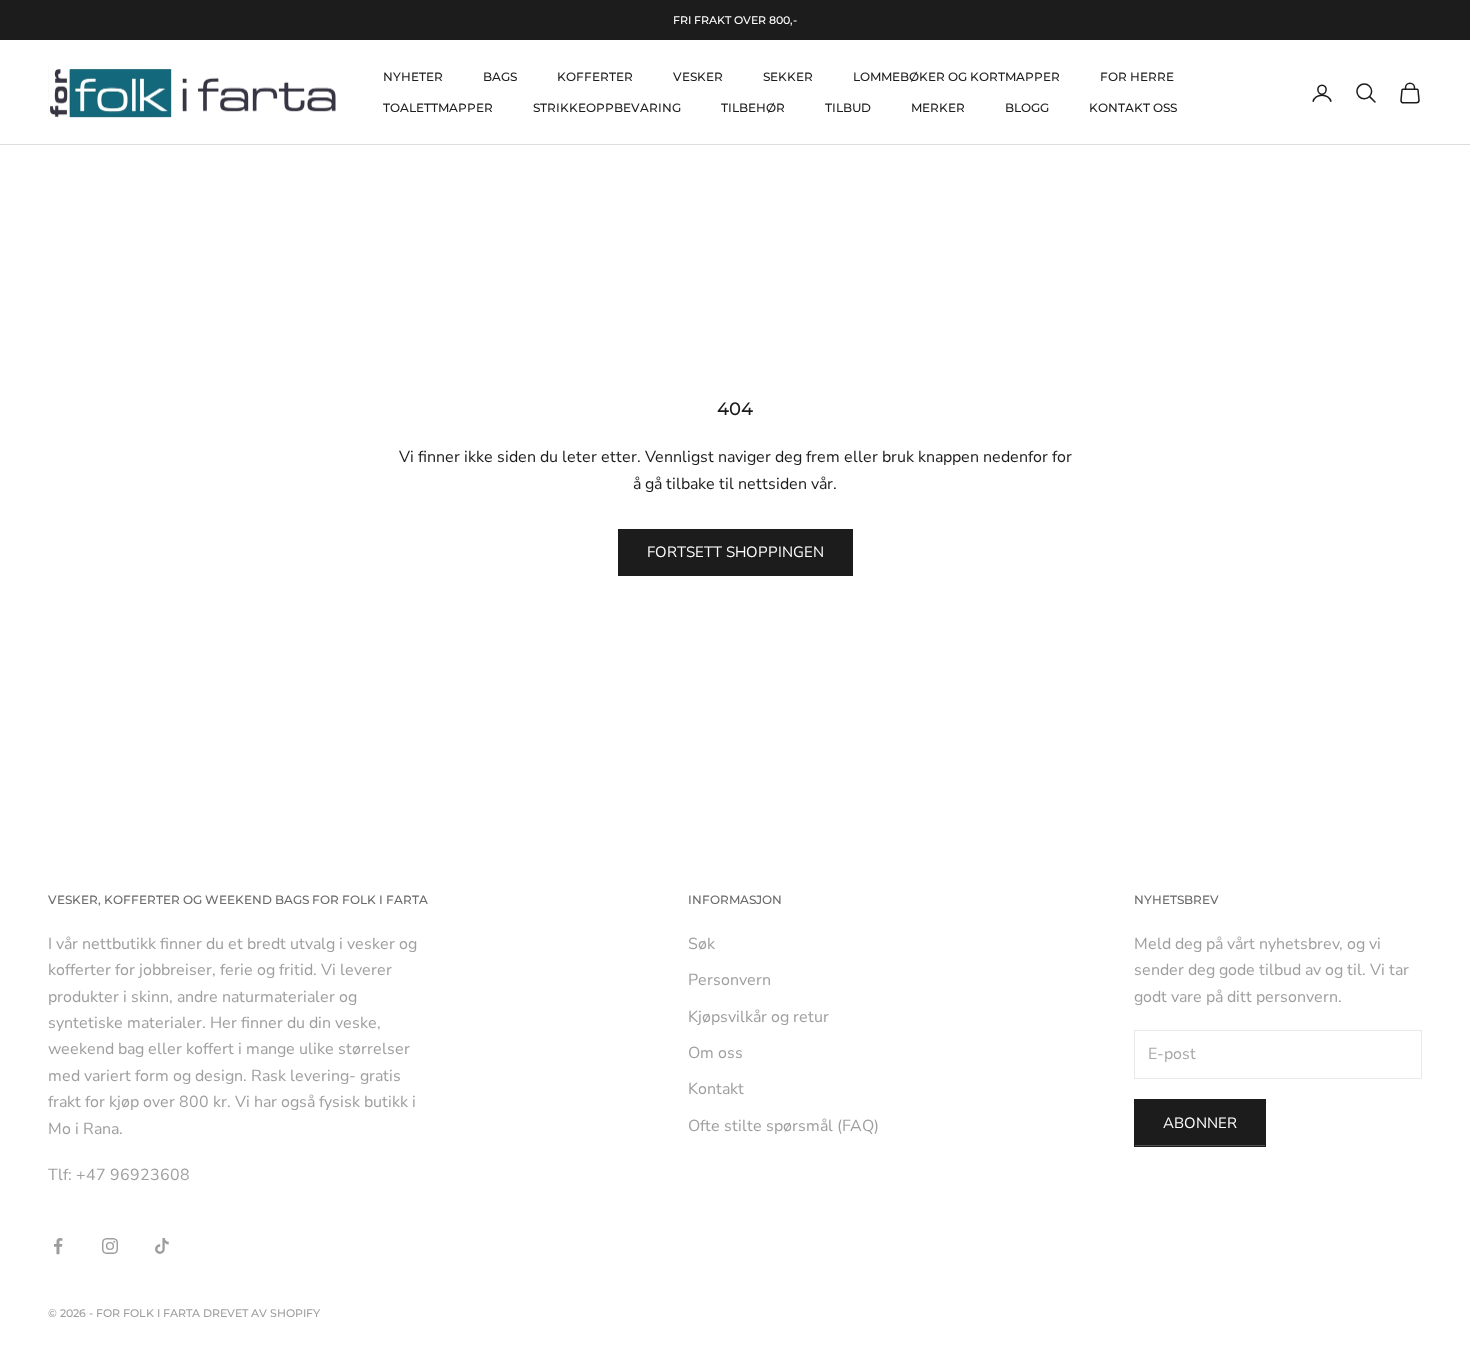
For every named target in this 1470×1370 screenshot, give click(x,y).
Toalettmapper (438, 107)
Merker (938, 107)
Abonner (1200, 1123)
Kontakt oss (1133, 107)
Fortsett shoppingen (735, 552)
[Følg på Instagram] (110, 1246)
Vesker (698, 76)
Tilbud (848, 107)
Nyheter (413, 76)
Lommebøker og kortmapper (956, 76)
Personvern (729, 980)
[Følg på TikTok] (162, 1246)
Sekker (788, 76)
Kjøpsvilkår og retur (758, 1017)
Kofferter (595, 76)
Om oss (715, 1053)
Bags (500, 76)
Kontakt (716, 1089)
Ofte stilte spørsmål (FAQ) (783, 1126)
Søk (701, 944)
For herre (1137, 76)
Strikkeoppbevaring (607, 107)
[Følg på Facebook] (58, 1246)
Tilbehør (753, 107)
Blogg (1027, 107)
